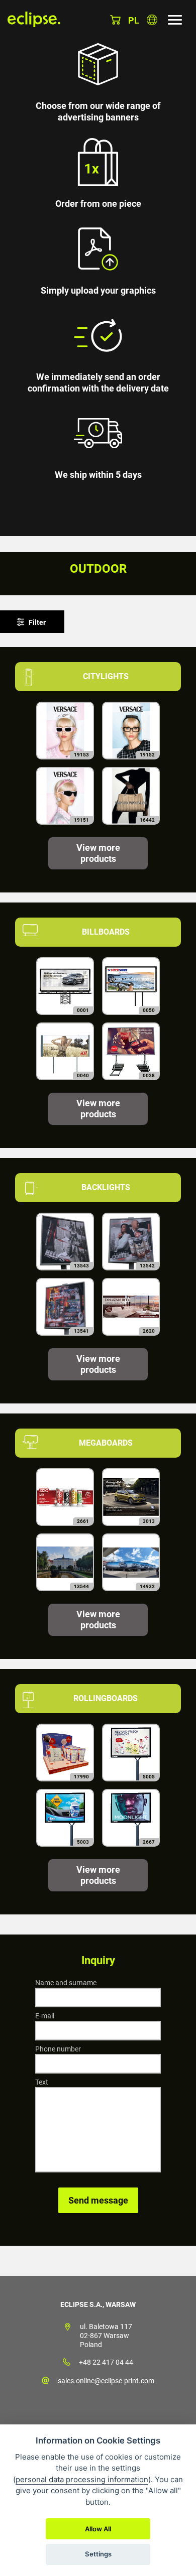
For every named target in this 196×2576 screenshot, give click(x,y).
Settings (98, 2554)
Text (42, 2082)
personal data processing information (82, 2479)
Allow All (98, 2529)
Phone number (58, 2049)
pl (134, 20)
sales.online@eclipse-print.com (106, 2381)
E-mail (45, 2016)
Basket (115, 20)
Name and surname (66, 1983)
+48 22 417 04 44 (106, 2362)
